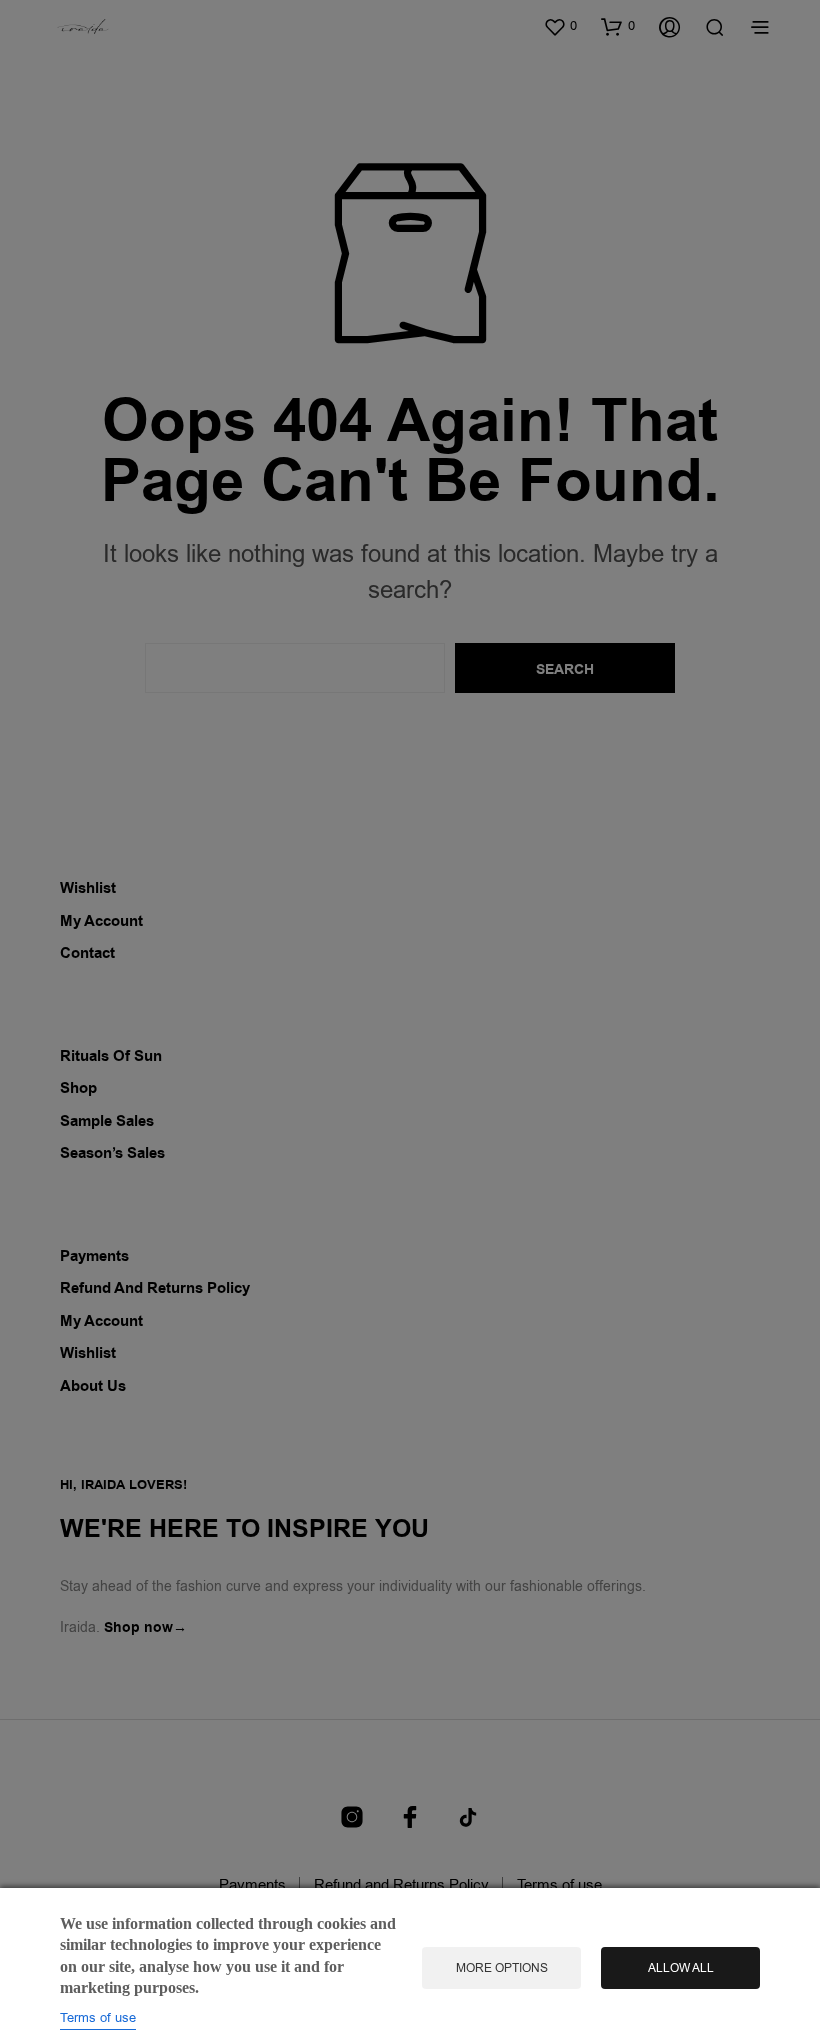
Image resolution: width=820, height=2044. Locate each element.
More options (502, 1968)
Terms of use (98, 2017)
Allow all (681, 1968)
